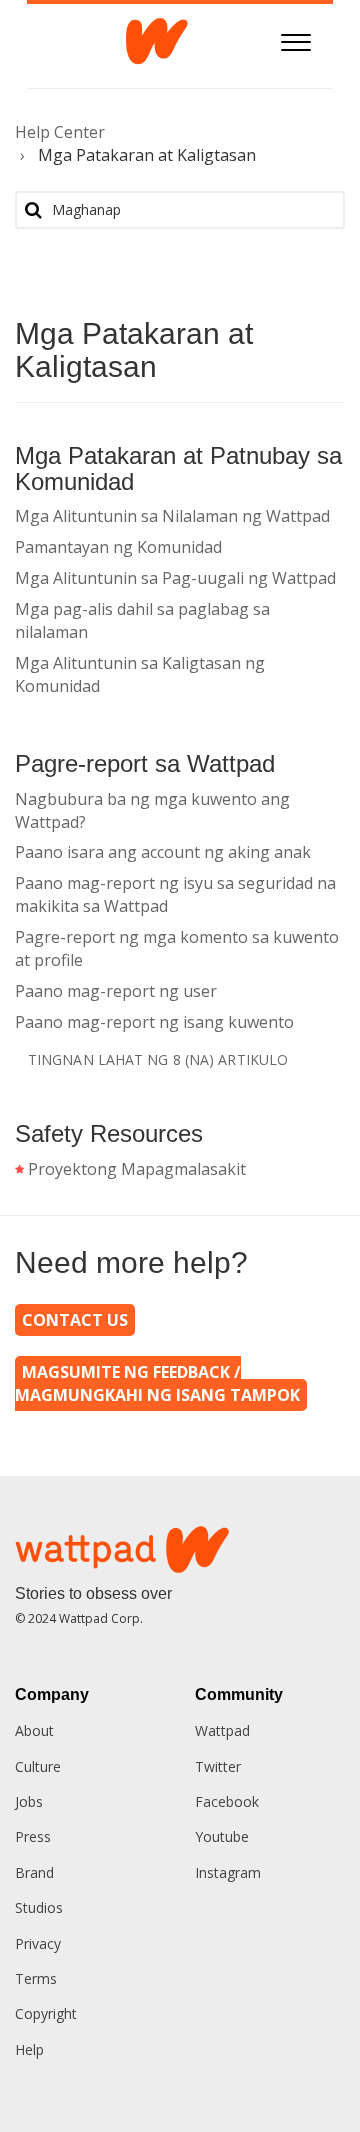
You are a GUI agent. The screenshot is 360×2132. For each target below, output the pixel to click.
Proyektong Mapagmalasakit (137, 1169)
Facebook (227, 1801)
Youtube (222, 1836)
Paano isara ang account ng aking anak (163, 852)
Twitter (218, 1766)
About (34, 1730)
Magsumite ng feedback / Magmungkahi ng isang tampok (157, 1383)
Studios (39, 1907)
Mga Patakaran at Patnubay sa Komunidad (178, 468)
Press (33, 1836)
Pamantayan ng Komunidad (118, 547)
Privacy (38, 1943)
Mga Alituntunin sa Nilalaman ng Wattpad (172, 516)
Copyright (46, 2013)
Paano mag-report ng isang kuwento (154, 1022)
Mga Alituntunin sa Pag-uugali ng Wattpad (175, 578)
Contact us (75, 1320)
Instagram (228, 1872)
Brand (34, 1872)
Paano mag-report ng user (116, 991)
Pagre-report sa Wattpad (145, 763)
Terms (36, 1978)
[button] (295, 39)
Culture (38, 1766)
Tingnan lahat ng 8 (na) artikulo (158, 1059)
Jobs (29, 1801)
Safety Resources (109, 1133)
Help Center (60, 132)
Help (29, 2049)
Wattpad (222, 1730)
